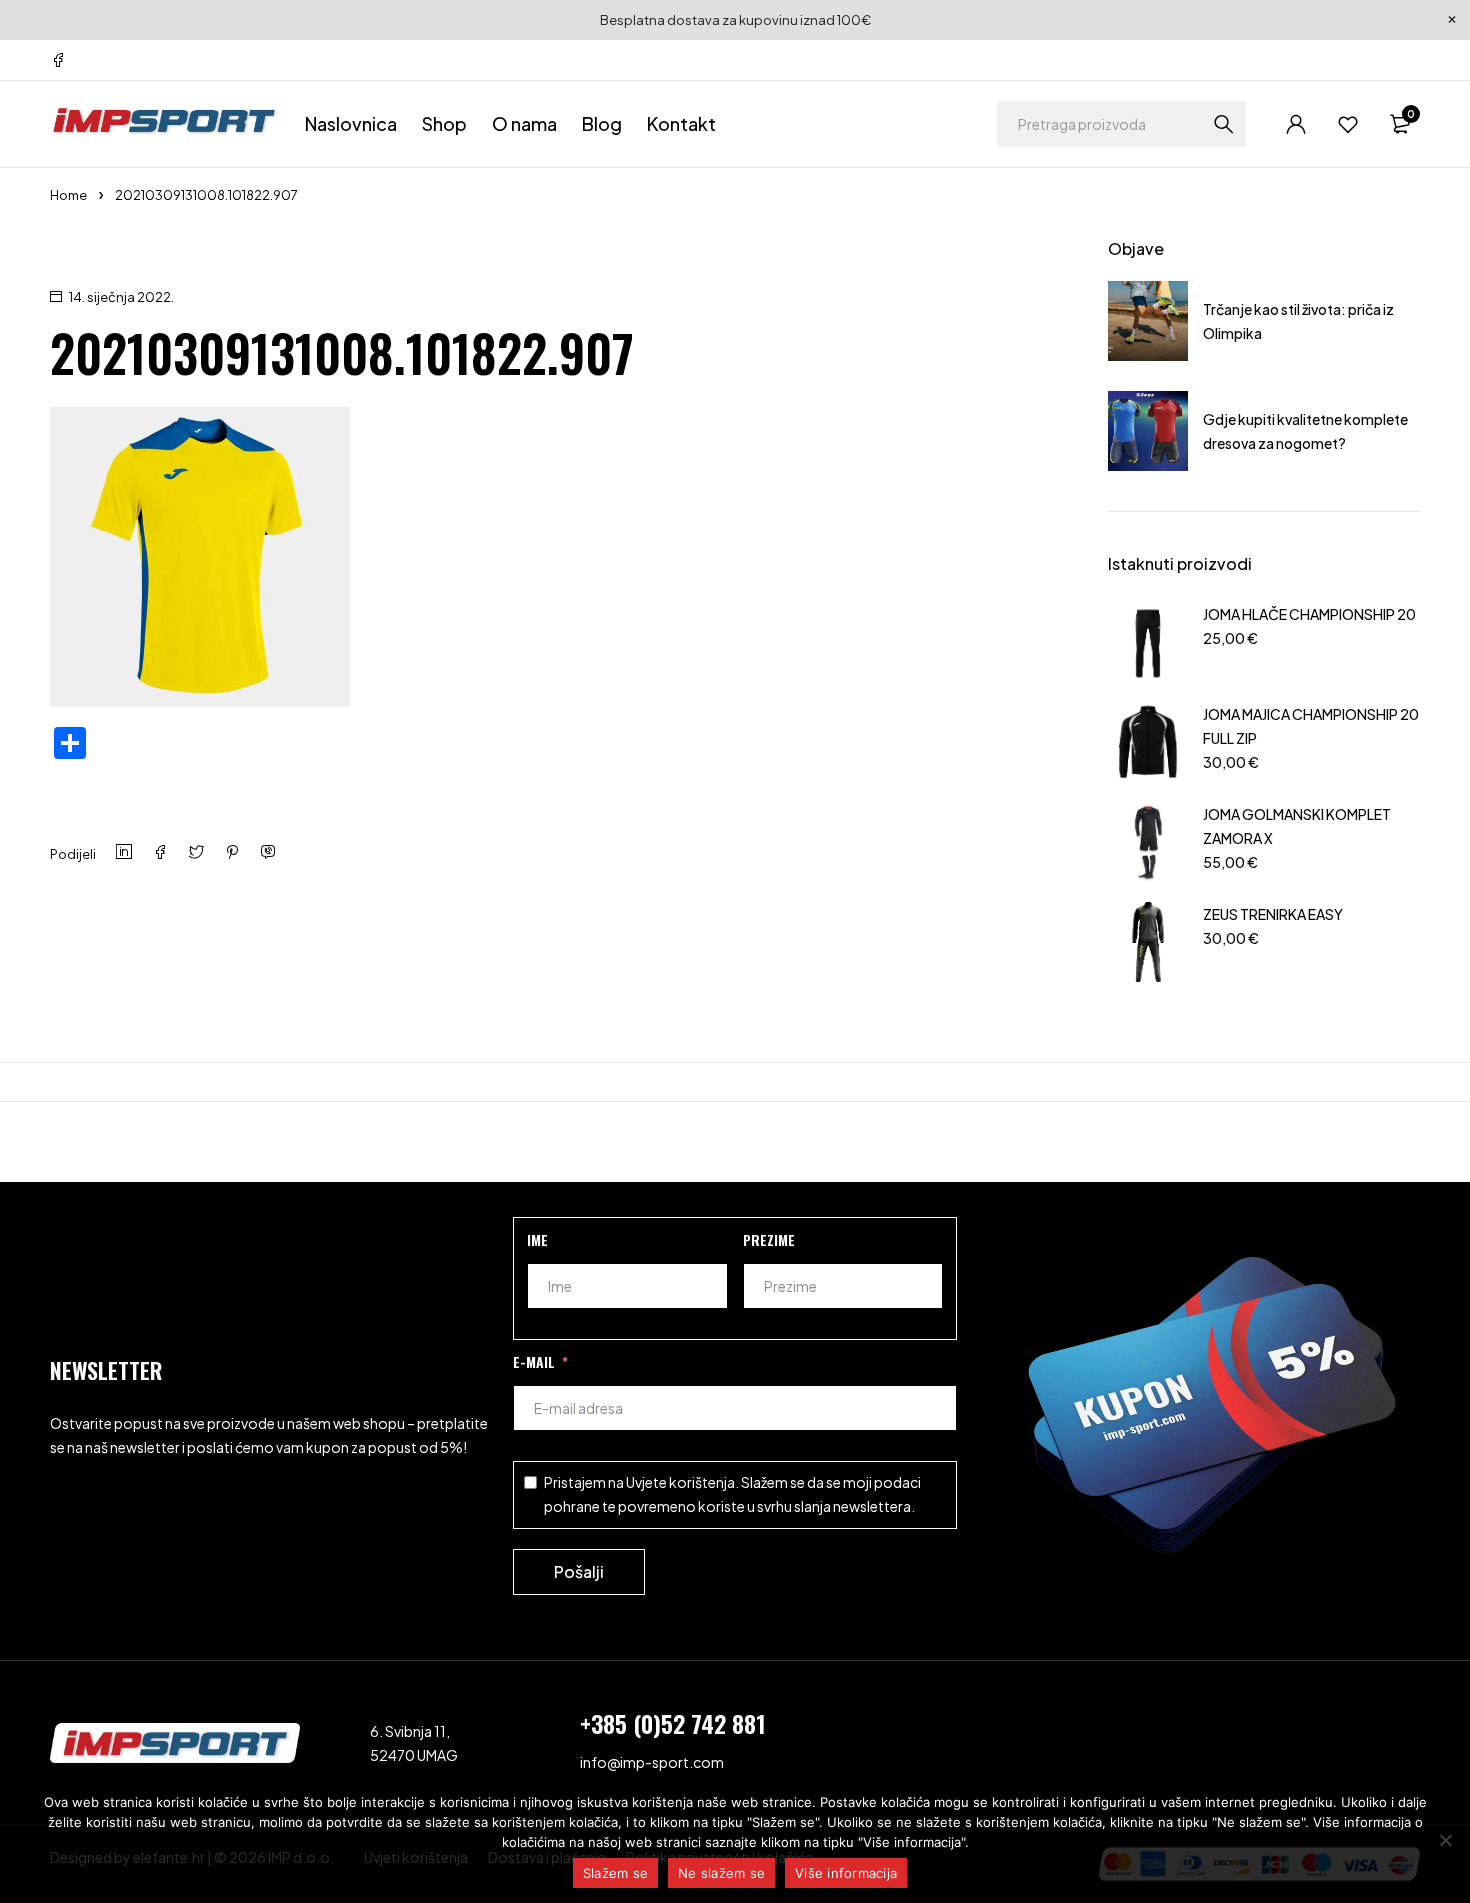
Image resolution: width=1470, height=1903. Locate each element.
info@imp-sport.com (652, 1762)
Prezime (769, 1239)
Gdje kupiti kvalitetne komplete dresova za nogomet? (1305, 431)
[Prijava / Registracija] (1296, 124)
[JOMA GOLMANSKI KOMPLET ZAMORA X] (1148, 842)
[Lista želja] (1348, 124)
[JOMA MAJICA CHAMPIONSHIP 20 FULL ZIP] (1148, 742)
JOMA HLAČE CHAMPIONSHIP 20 (1309, 614)
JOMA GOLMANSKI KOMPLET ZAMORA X (1297, 826)
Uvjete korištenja (680, 1482)
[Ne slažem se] (1445, 1840)
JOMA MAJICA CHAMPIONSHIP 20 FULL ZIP (1311, 726)
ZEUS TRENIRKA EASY (1273, 914)
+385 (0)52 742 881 (673, 1723)
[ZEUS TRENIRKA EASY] (1148, 942)
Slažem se (615, 1873)
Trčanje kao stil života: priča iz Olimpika (1298, 321)
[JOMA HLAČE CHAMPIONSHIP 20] (1148, 642)
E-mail (534, 1361)
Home (68, 195)
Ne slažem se (721, 1873)
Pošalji (579, 1571)
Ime (537, 1239)
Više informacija (846, 1873)
